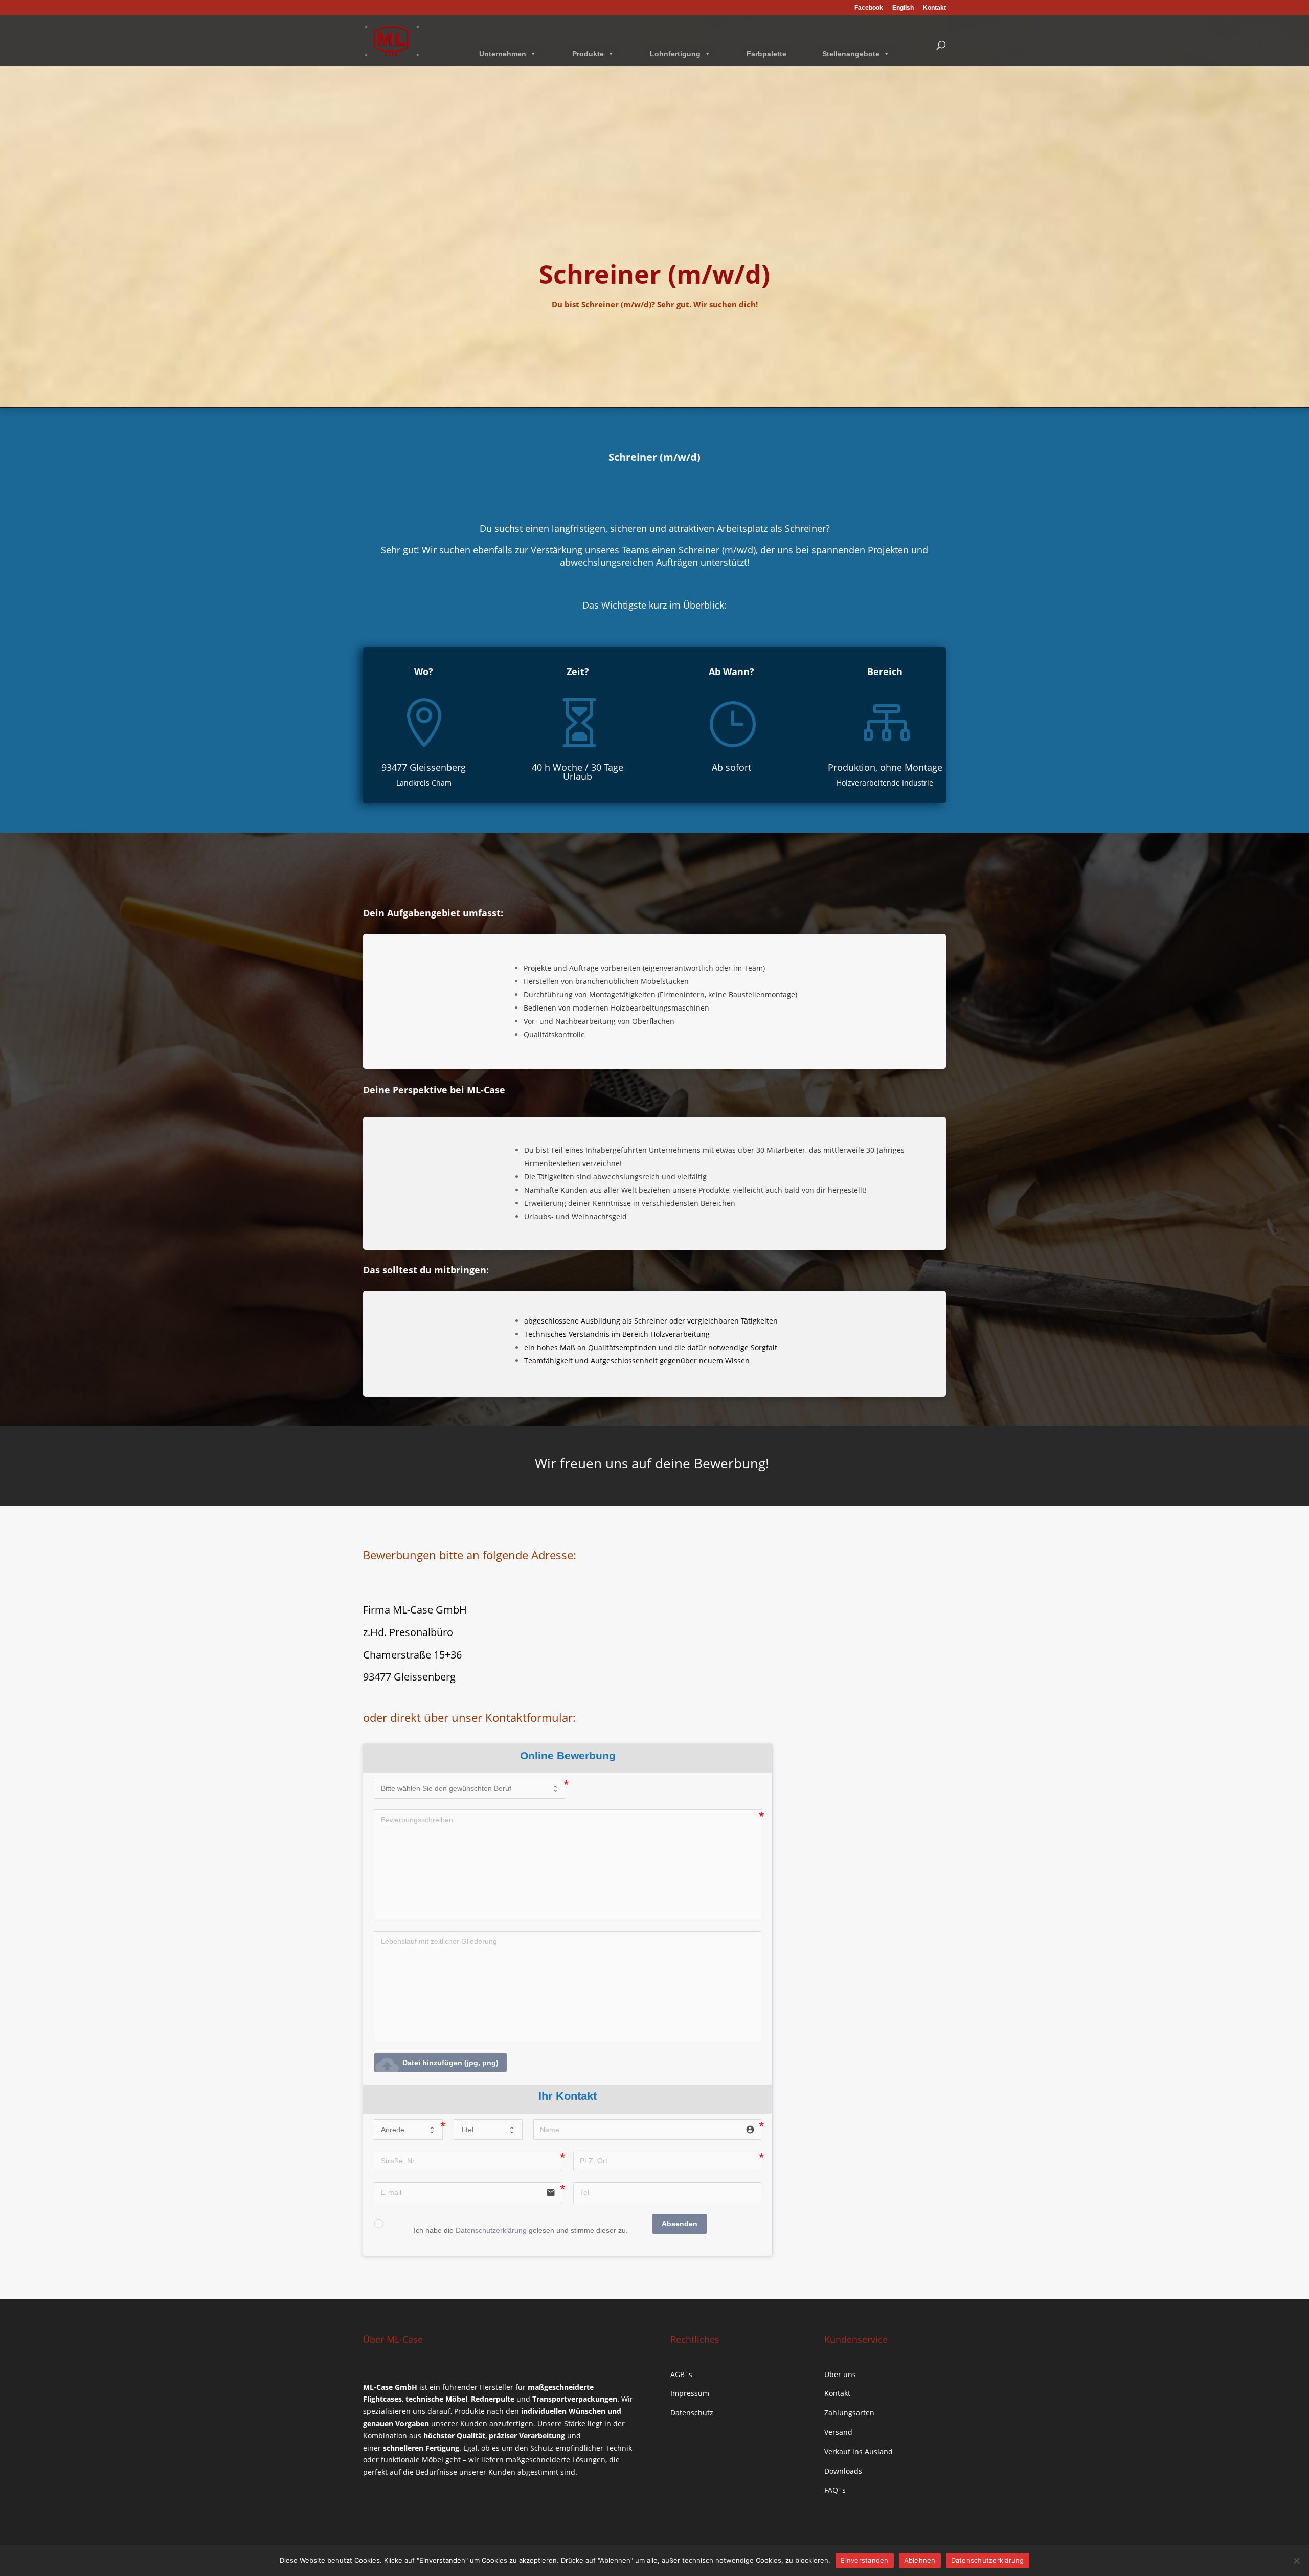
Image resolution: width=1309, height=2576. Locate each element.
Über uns (840, 2374)
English (903, 8)
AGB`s (681, 2374)
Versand (838, 2432)
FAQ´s (835, 2490)
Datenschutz (692, 2413)
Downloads (843, 2471)
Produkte (588, 54)
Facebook (869, 8)
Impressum (690, 2393)
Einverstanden (864, 2560)
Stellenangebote (851, 54)
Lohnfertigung (675, 54)
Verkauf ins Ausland (859, 2451)
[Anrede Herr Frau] (408, 2130)
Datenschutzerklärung (491, 2230)
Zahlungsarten (849, 2413)
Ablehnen (920, 2560)
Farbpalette (766, 54)
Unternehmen (503, 54)
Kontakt (934, 8)
